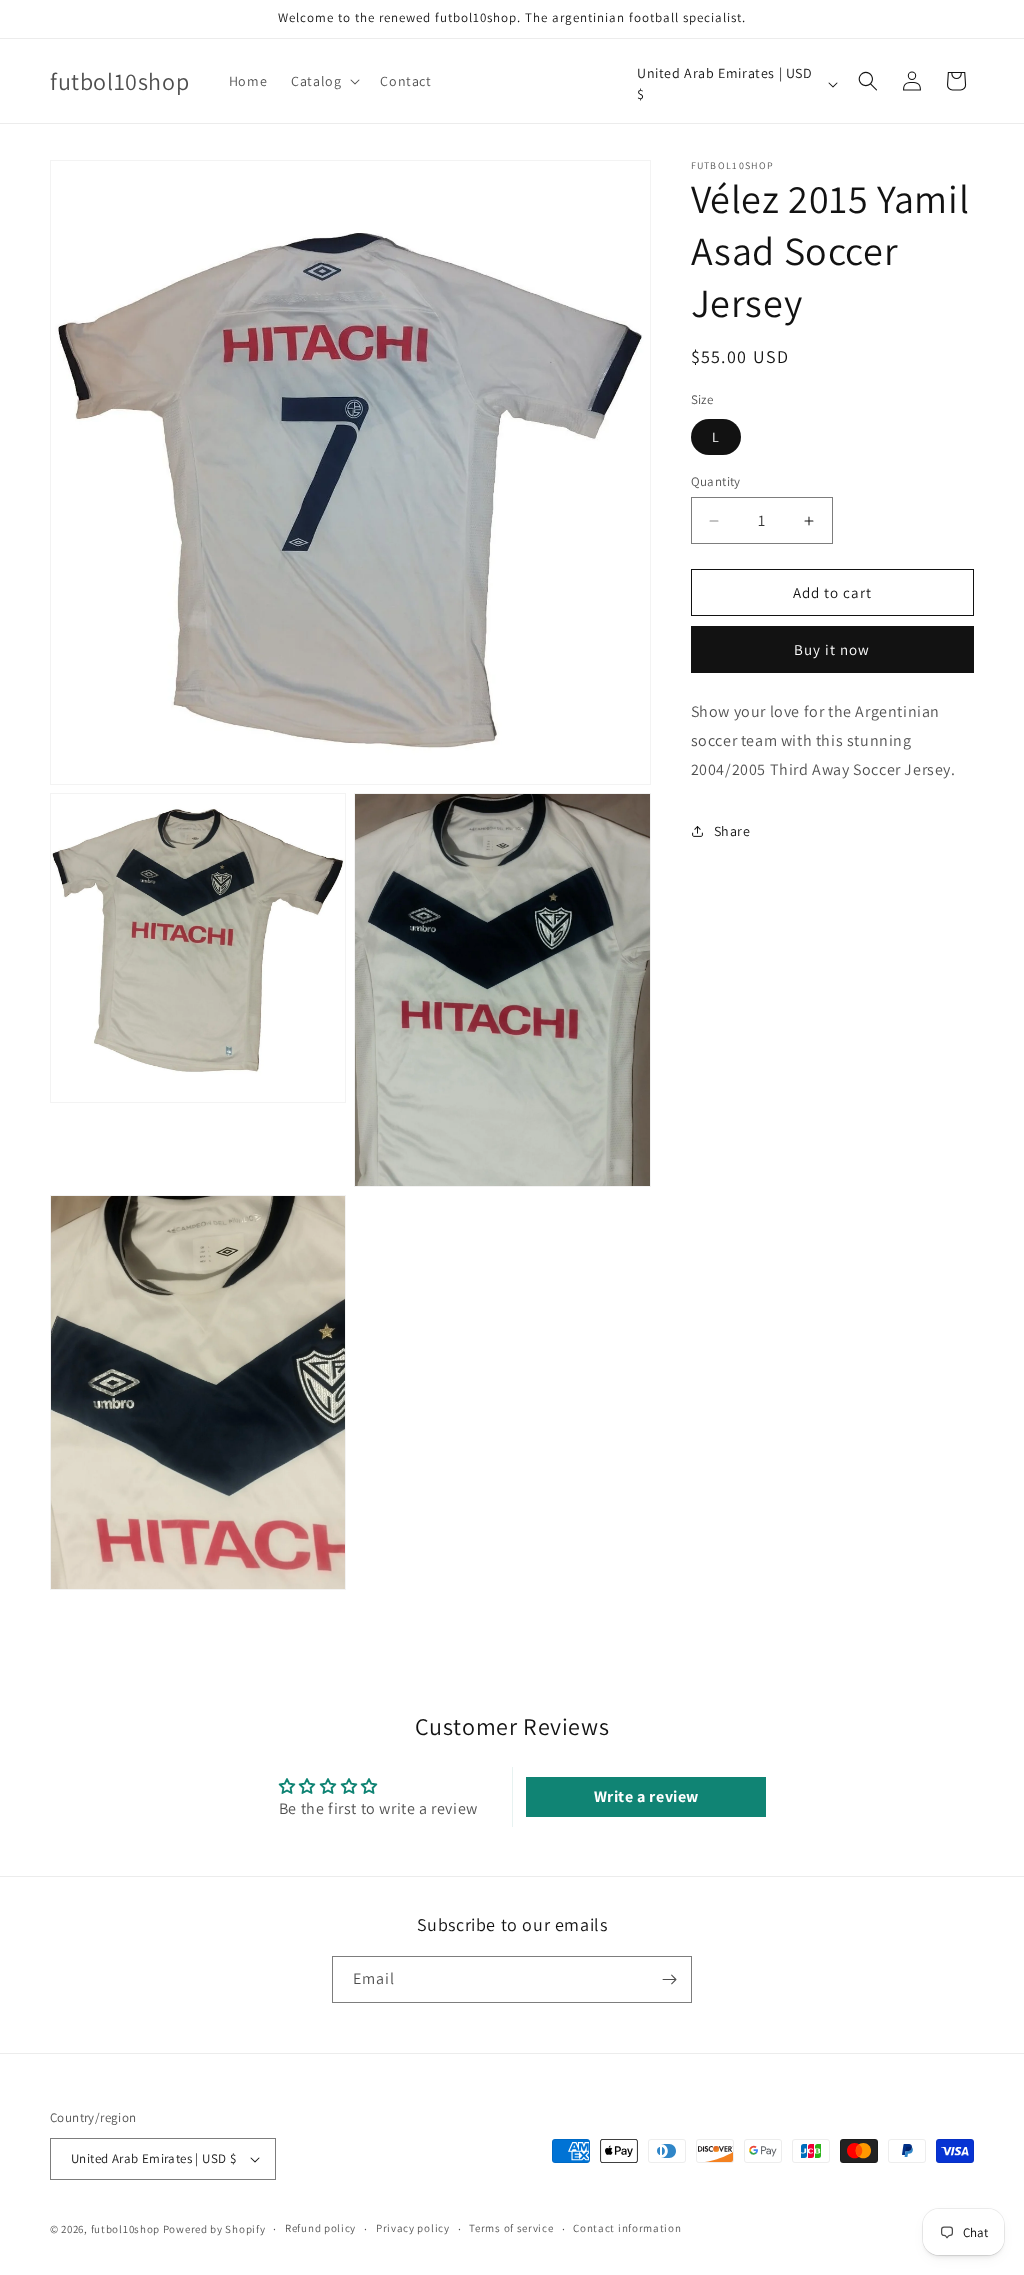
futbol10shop (125, 2229)
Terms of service (511, 2228)
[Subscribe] (669, 1979)
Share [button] (732, 831)
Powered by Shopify (214, 2229)
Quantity (716, 481)
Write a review (646, 1796)
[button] (323, 81)
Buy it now (832, 649)
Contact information (627, 2228)
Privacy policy (413, 2228)
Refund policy (320, 2228)
